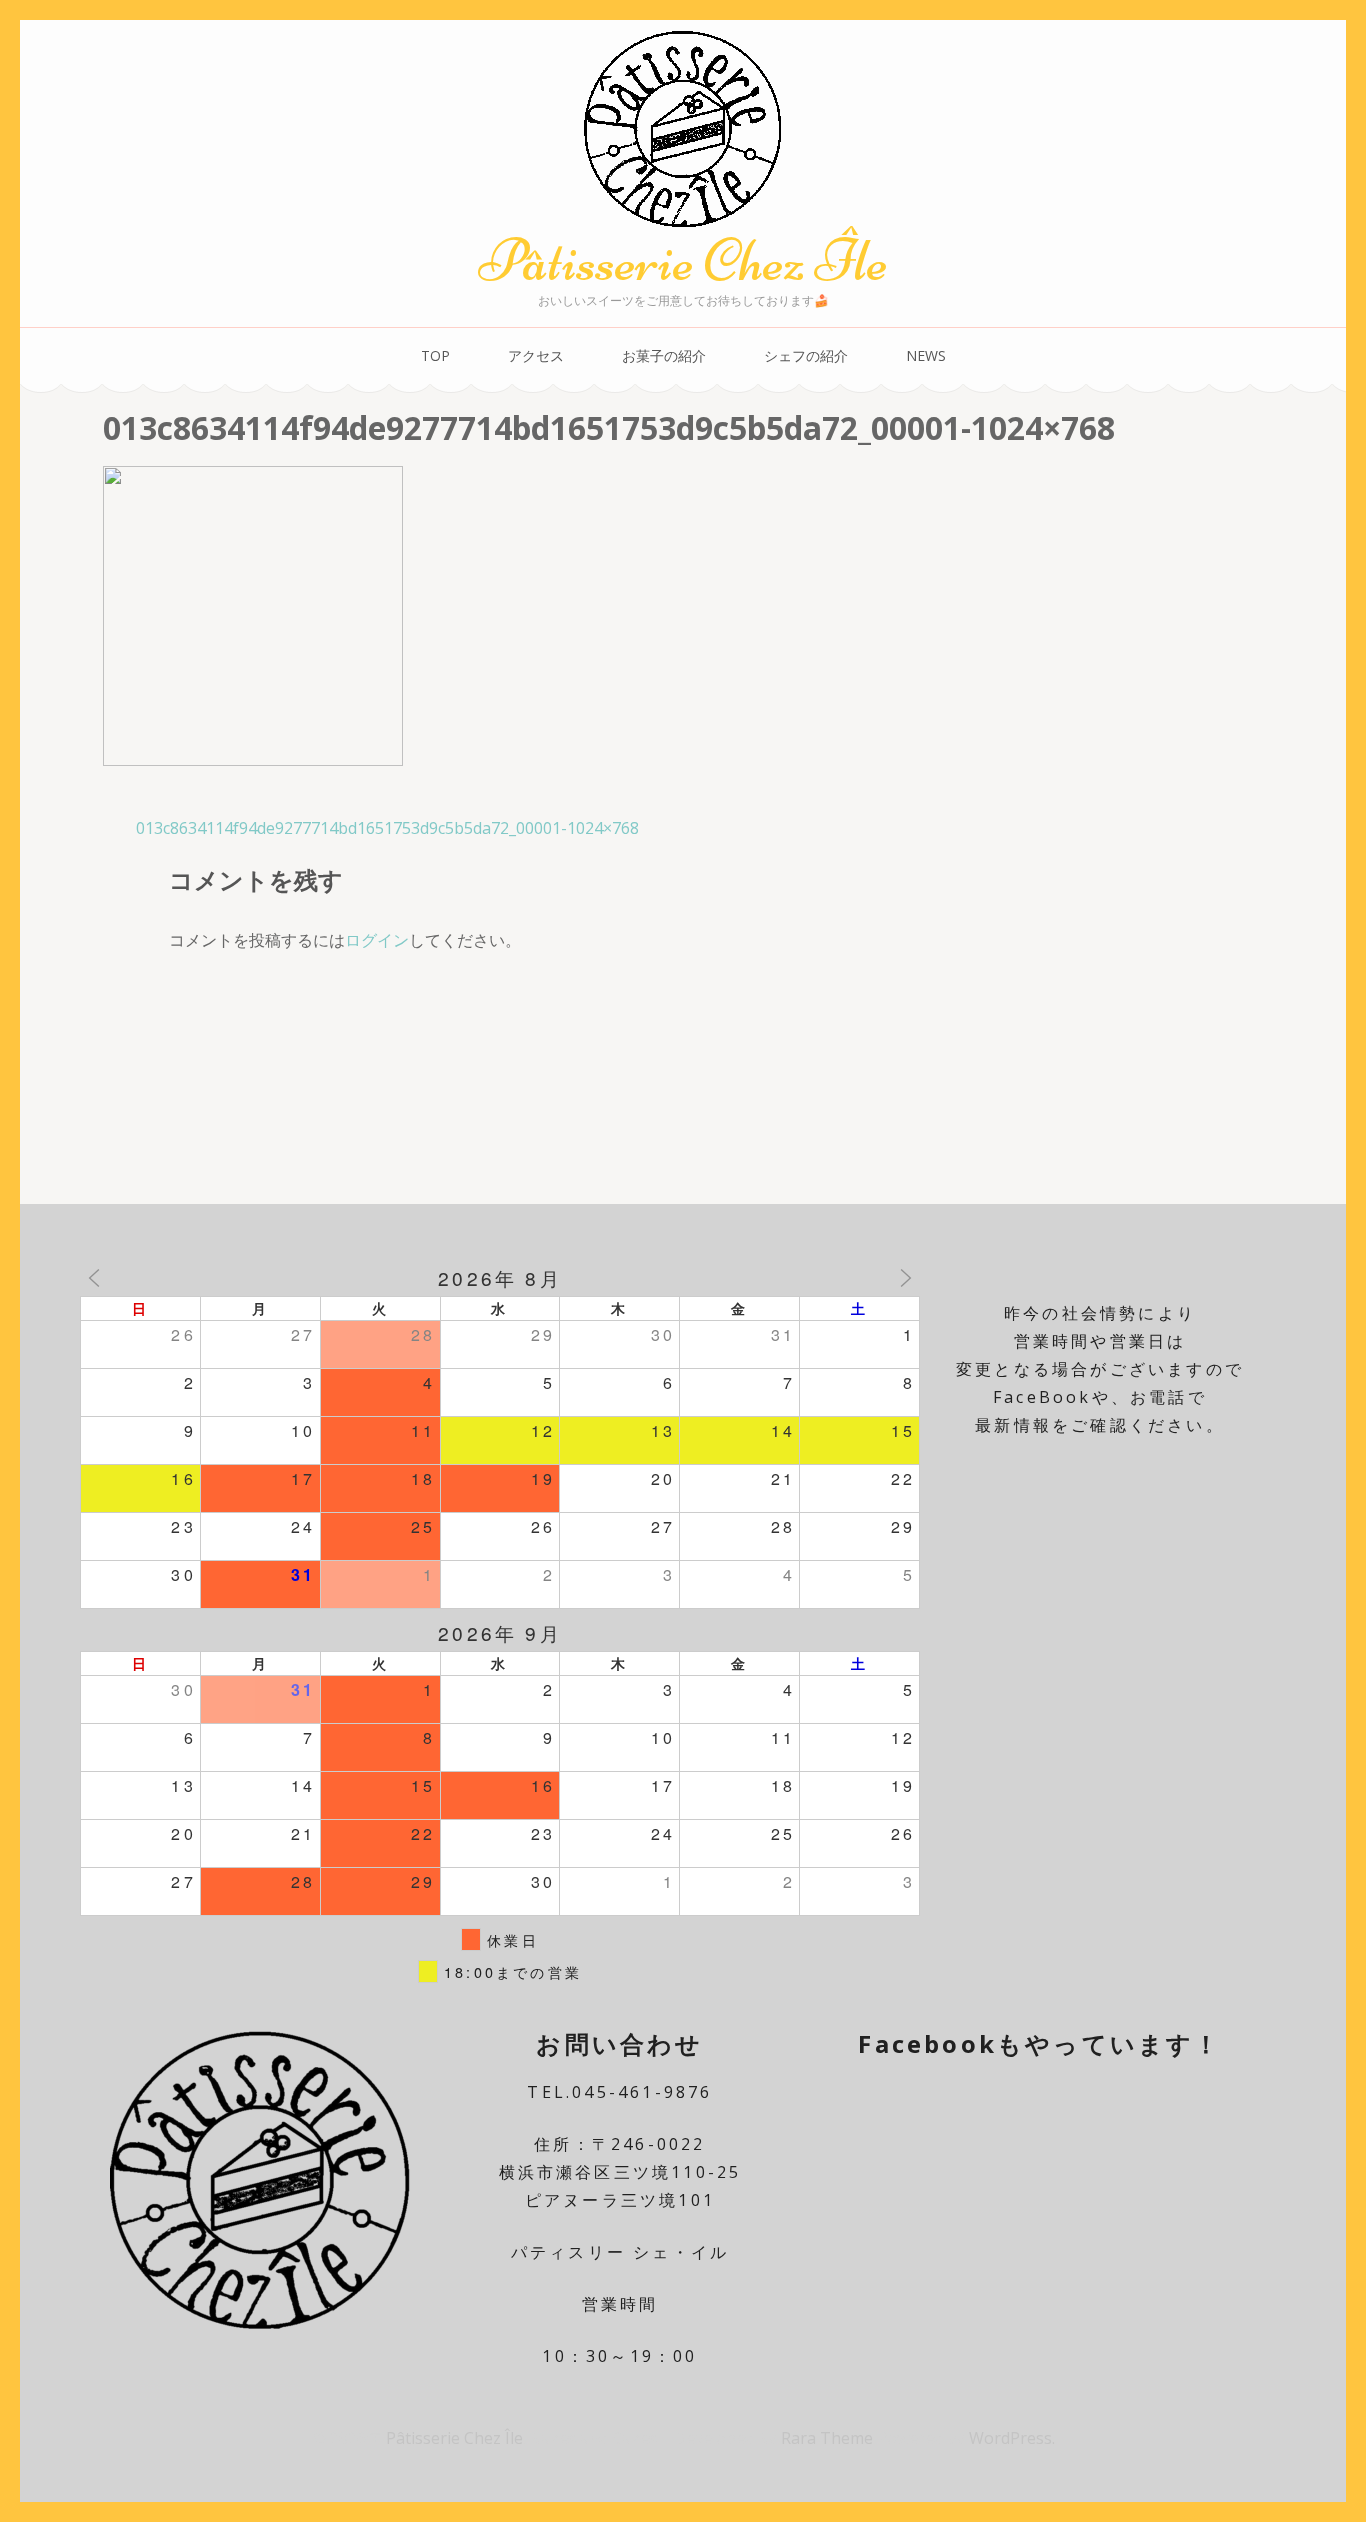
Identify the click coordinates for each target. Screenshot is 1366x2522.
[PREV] (94, 1278)
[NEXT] (906, 1278)
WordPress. (1012, 2438)
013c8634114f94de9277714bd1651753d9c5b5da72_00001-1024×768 (387, 828)
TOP (435, 355)
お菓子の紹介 (664, 355)
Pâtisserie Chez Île (683, 260)
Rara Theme (829, 2438)
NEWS (926, 355)
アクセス (536, 355)
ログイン (377, 940)
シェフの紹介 (806, 355)
